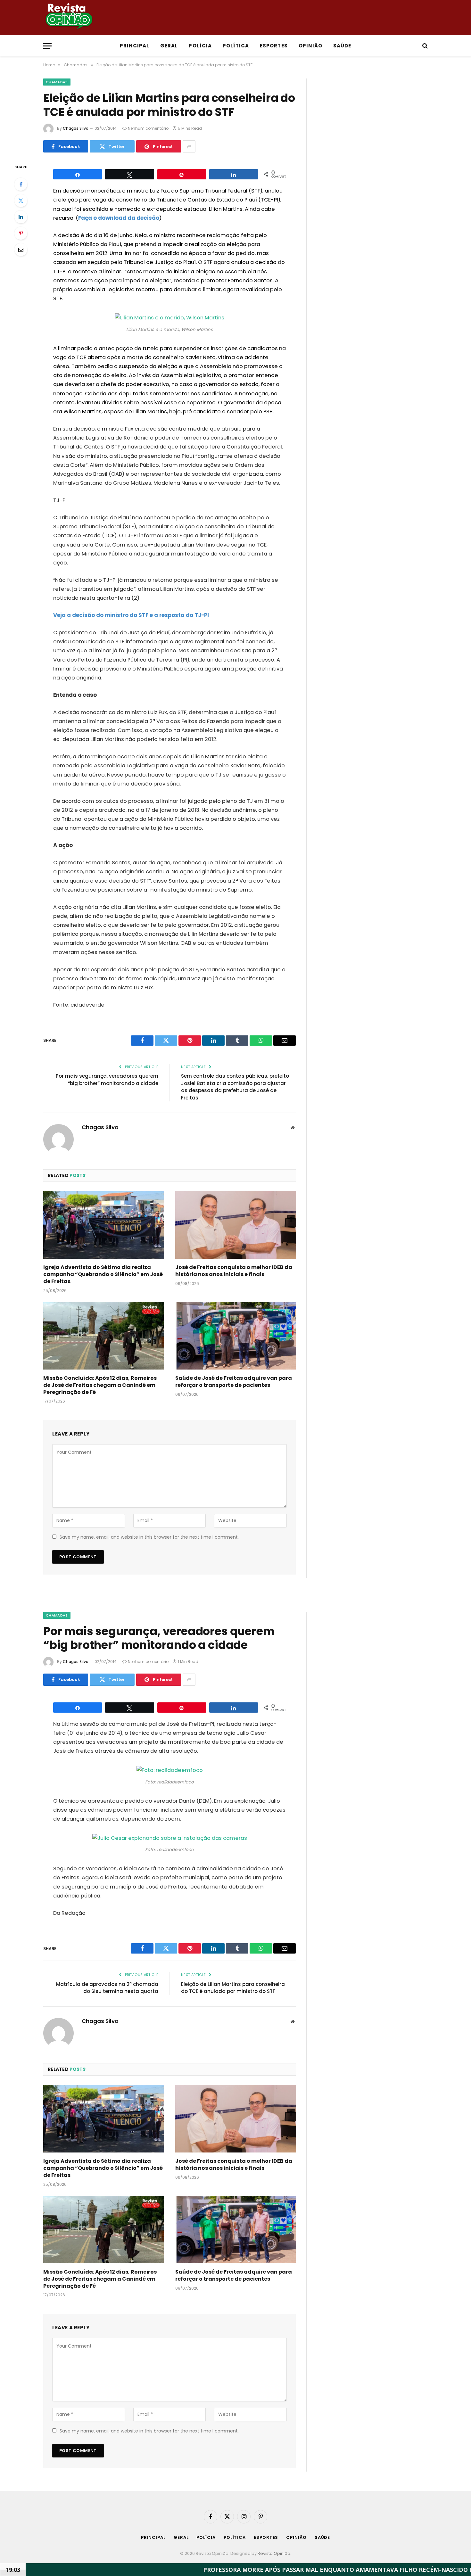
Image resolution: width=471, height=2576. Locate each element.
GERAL (169, 46)
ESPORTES (274, 46)
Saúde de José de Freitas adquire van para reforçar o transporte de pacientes (234, 1382)
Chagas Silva (76, 128)
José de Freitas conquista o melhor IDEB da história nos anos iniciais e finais (234, 1271)
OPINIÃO (310, 46)
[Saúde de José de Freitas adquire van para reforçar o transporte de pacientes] (235, 1336)
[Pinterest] (21, 233)
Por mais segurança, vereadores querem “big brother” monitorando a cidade (107, 1080)
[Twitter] (21, 201)
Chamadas (57, 82)
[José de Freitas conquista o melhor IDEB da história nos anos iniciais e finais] (235, 1225)
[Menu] (47, 46)
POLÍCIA (200, 46)
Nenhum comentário (148, 128)
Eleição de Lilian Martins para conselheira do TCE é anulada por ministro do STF (233, 1988)
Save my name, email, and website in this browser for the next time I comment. (149, 1537)
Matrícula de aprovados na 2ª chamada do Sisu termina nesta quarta (107, 1988)
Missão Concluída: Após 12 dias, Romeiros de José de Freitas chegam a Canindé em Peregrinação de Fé (100, 1385)
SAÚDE (342, 46)
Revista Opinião (274, 2553)
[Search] (424, 46)
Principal (135, 46)
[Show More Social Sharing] (189, 146)
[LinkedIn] (21, 217)
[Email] (21, 250)
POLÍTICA (236, 46)
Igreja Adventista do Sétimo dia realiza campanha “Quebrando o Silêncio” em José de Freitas (103, 1274)
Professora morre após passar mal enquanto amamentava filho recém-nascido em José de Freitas (283, 2570)
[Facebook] (21, 184)
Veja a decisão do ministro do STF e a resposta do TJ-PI (131, 615)
